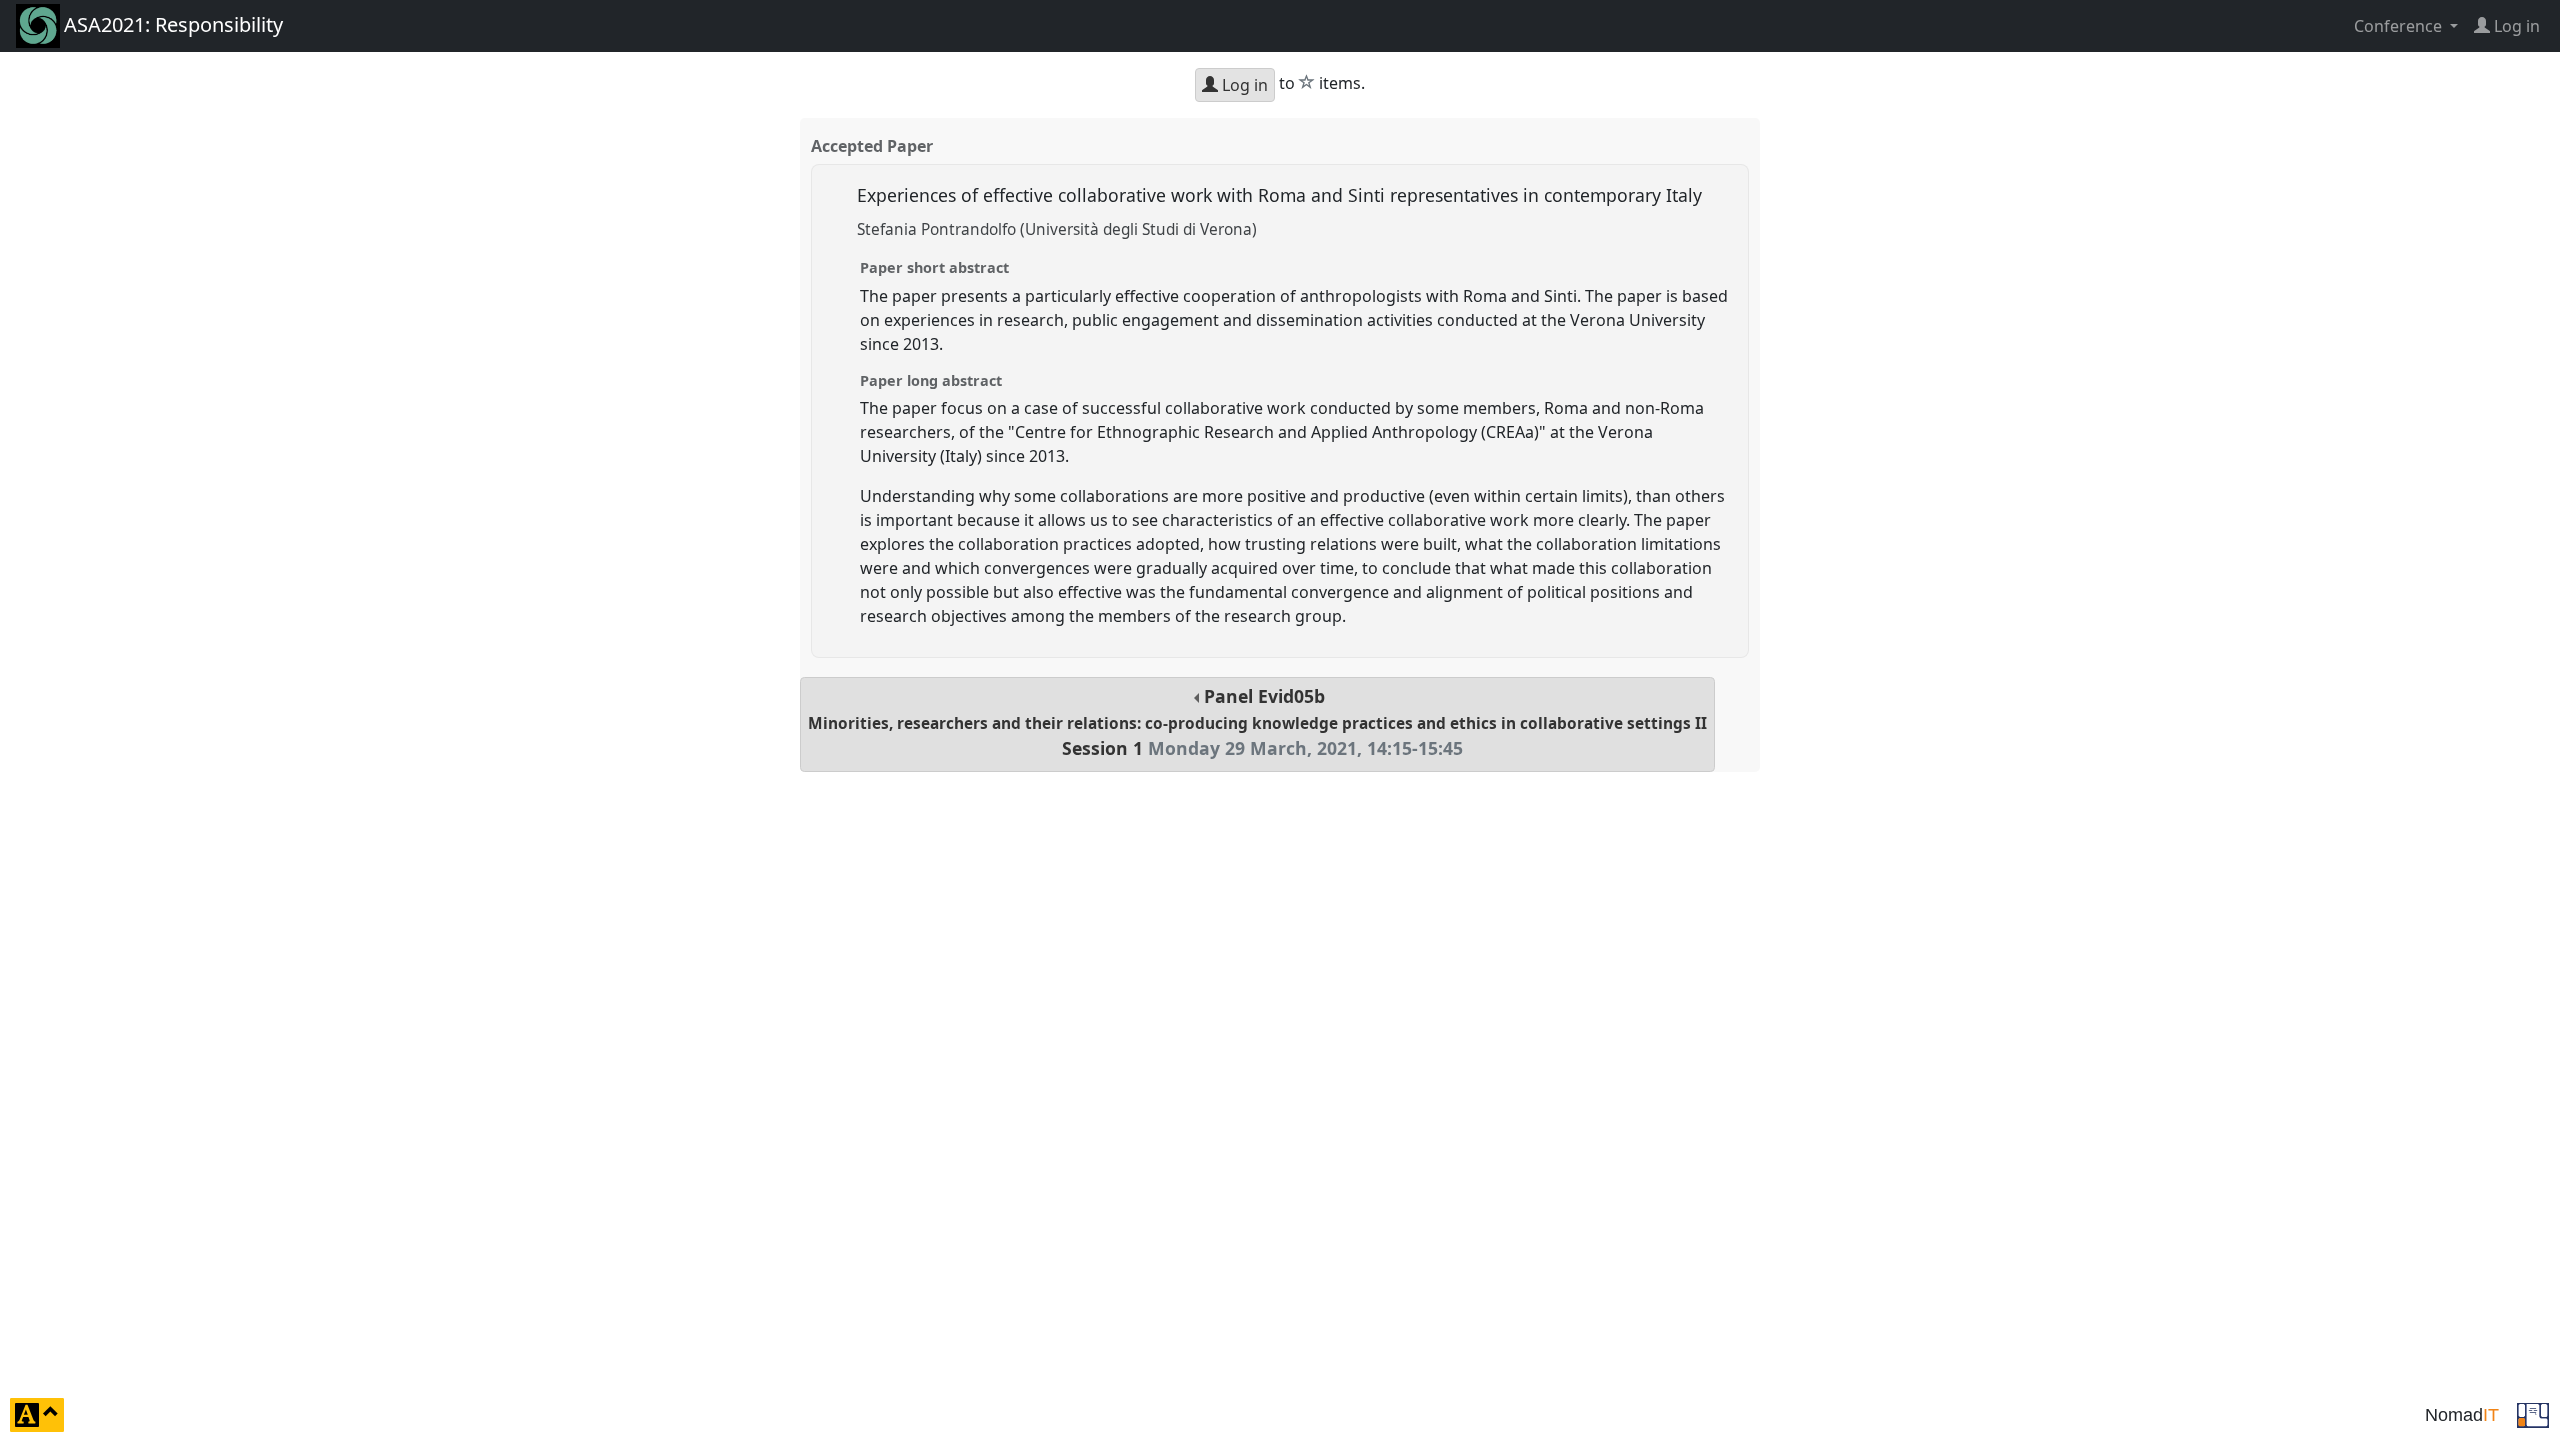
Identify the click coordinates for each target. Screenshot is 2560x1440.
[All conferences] (2533, 1413)
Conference (2400, 26)
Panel (1257, 722)
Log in (1243, 85)
